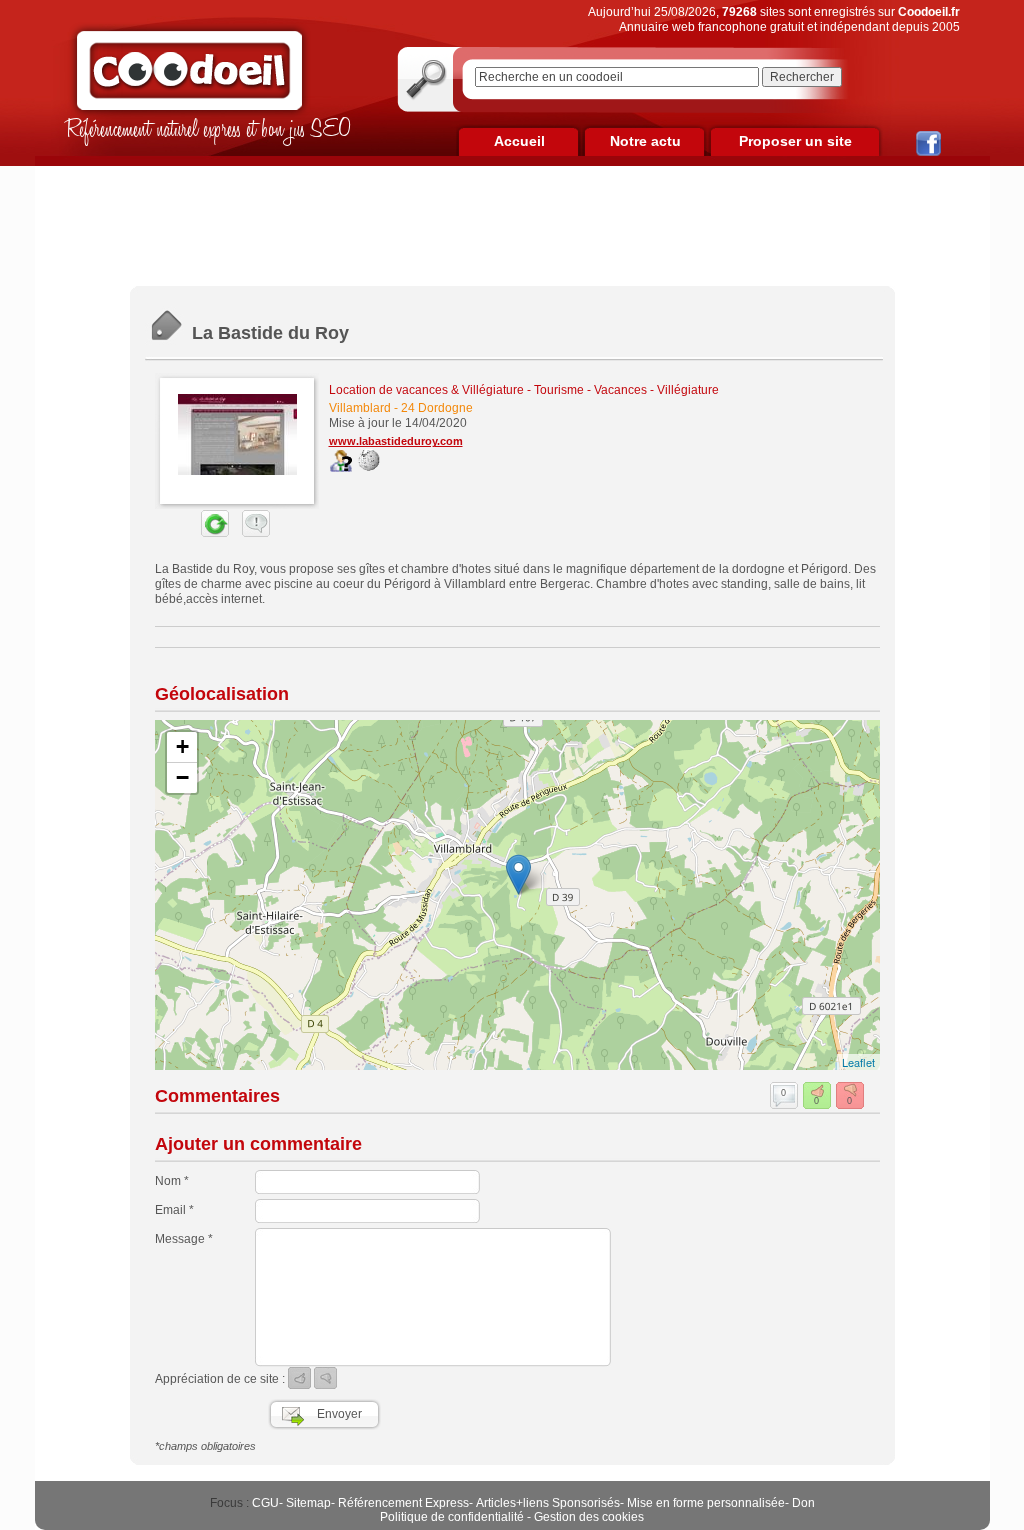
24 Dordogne (437, 408)
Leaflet (858, 1062)
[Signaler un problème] (251, 533)
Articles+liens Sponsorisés (548, 1503)
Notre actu (645, 141)
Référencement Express (403, 1503)
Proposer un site (795, 141)
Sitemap (308, 1503)
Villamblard (360, 408)
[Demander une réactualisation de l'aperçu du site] (192, 533)
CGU (265, 1503)
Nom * (172, 1181)
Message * (184, 1239)
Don (803, 1503)
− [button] (182, 777)
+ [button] (182, 746)
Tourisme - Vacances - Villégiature (626, 390)
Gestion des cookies (589, 1517)
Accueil (519, 141)
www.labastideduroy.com (396, 441)
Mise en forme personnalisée (706, 1503)
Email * (174, 1210)
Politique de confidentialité (452, 1517)
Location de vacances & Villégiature (426, 390)
